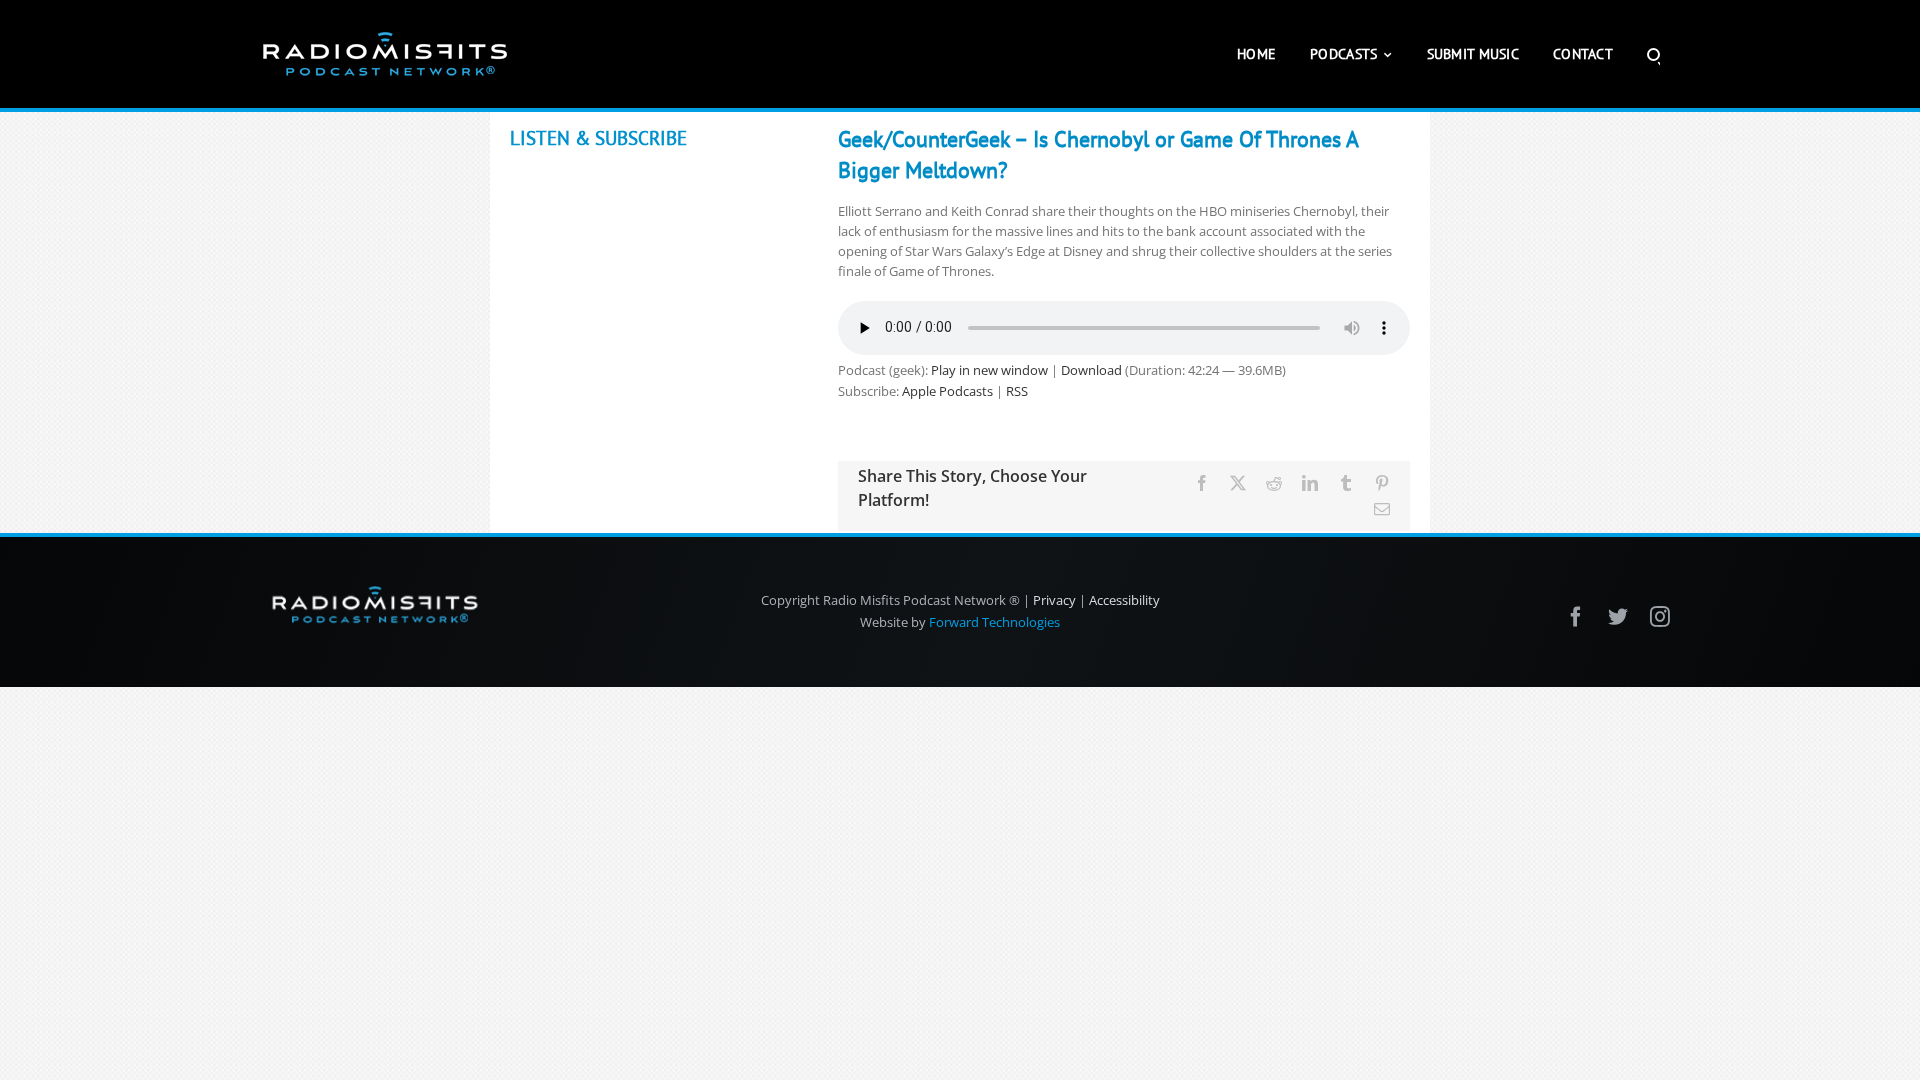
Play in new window (989, 370)
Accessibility (1124, 600)
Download (1091, 370)
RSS (1017, 391)
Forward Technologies (994, 622)
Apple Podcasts (947, 391)
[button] (1653, 54)
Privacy (1054, 600)
